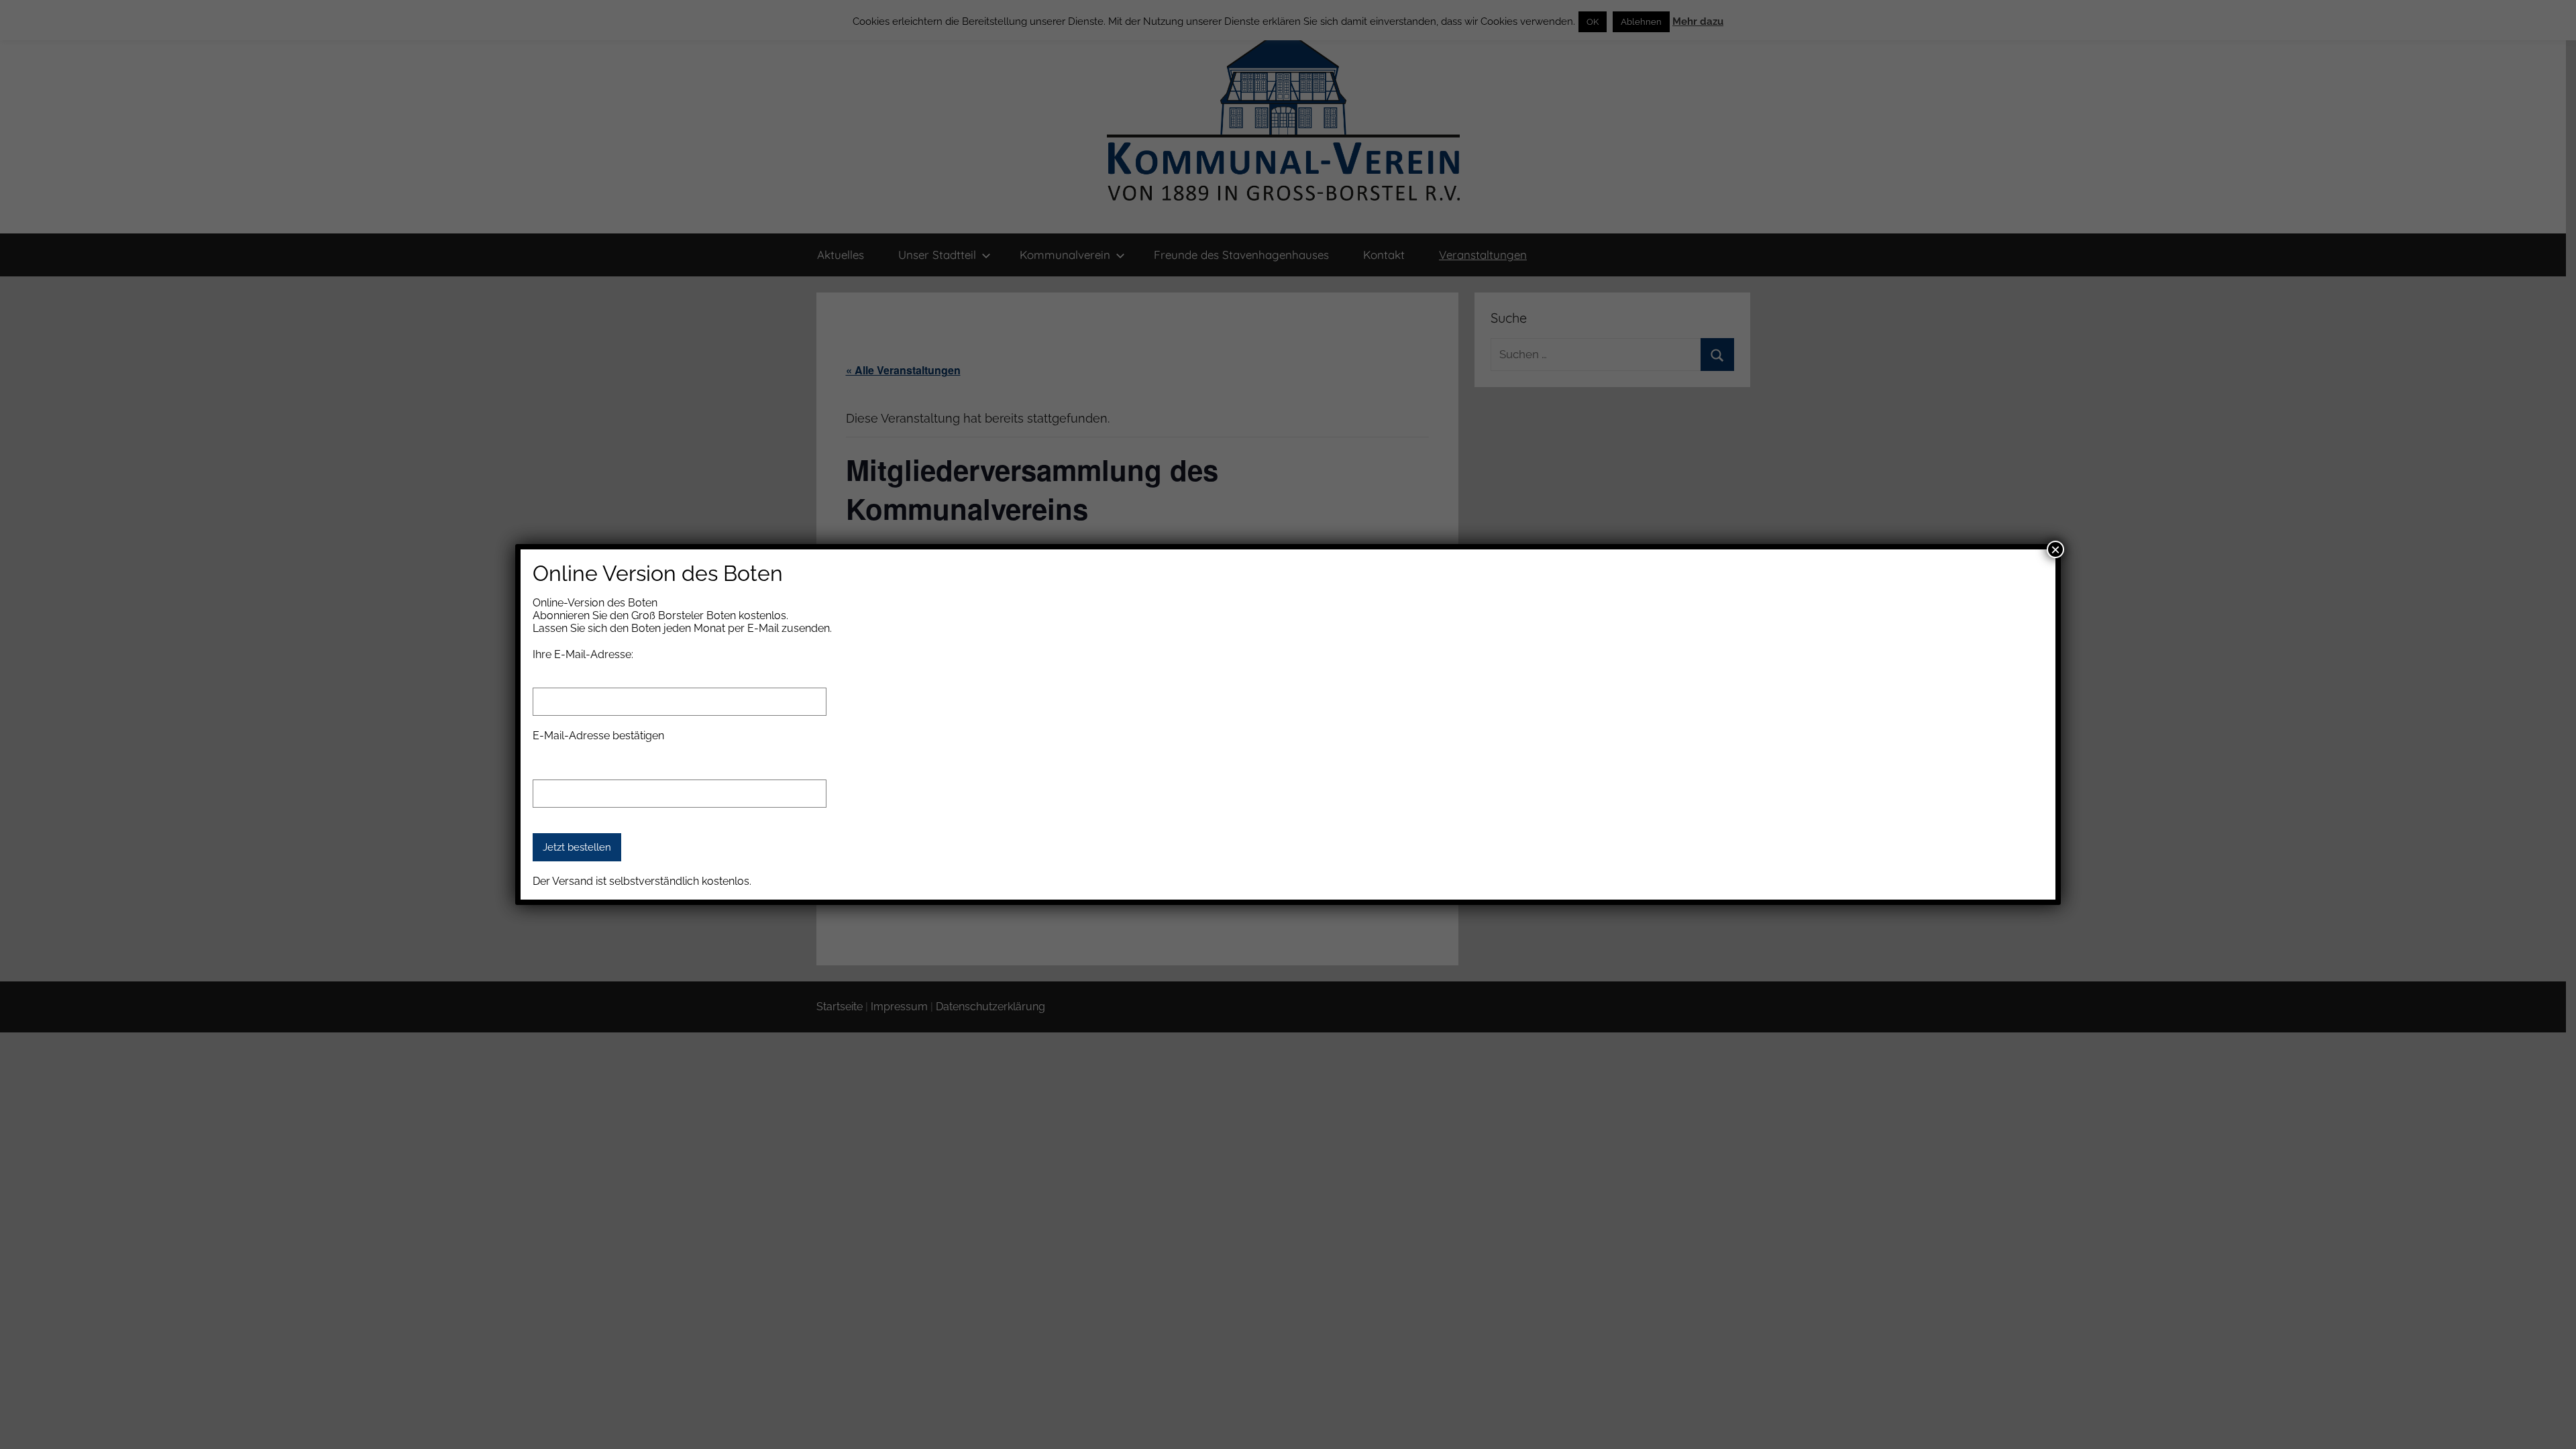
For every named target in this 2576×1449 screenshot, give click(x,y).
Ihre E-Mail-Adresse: (583, 654)
